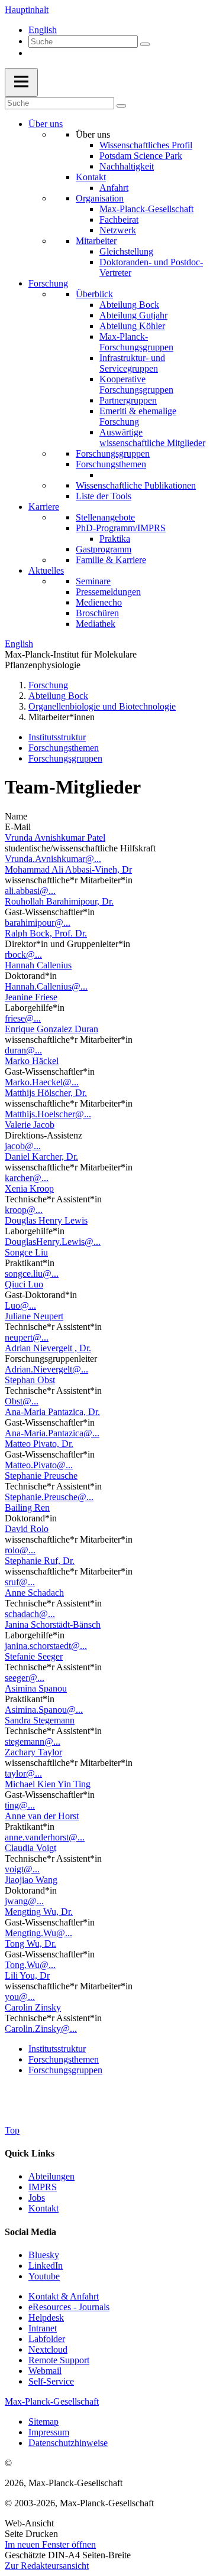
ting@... (20, 1805)
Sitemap (43, 2421)
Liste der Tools (104, 496)
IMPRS (43, 2187)
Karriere (44, 507)
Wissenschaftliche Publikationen (136, 485)
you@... (20, 1997)
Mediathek (96, 624)
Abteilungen (51, 2176)
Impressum (49, 2432)
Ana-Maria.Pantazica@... (52, 1433)
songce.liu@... (32, 1274)
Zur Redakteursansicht (47, 2566)
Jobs (37, 2198)
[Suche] (145, 44)
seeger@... (25, 1678)
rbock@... (23, 954)
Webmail (45, 2371)
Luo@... (20, 1305)
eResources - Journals (69, 2307)
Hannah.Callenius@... (46, 986)
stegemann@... (33, 1741)
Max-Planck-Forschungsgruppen (136, 342)
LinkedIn (46, 2266)
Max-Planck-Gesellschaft (146, 209)
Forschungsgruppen (113, 453)
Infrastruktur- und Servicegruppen (132, 363)
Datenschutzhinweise (68, 2443)
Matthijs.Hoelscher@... (48, 1114)
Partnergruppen (128, 400)
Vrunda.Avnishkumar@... (53, 859)
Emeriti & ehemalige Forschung (138, 416)
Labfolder (47, 2339)
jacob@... (23, 1146)
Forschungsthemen (111, 464)
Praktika (115, 539)
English (43, 30)
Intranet (43, 2328)
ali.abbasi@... (30, 891)
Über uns (46, 124)
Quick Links (30, 2153)
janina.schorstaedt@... (46, 1646)
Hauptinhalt (27, 10)
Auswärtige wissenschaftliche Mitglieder (152, 438)
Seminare (93, 581)
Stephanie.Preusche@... (49, 1497)
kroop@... (24, 1210)
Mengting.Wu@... (38, 1933)
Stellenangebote (105, 517)
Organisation (100, 198)
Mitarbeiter (96, 241)
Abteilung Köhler (132, 326)
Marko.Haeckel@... (42, 1082)
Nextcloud (48, 2349)
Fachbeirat (119, 219)
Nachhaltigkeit (127, 166)
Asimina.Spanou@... (44, 1710)
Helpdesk (46, 2318)
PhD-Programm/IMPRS (121, 528)
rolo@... (20, 1550)
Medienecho (99, 602)
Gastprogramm (104, 549)
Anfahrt (114, 188)
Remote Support (59, 2360)
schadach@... (30, 1614)
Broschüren (97, 613)
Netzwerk (118, 230)
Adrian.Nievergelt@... (46, 1369)
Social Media (30, 2232)
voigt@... (22, 1869)
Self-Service (51, 2381)
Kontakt (91, 177)
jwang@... (24, 1901)
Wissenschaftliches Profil (146, 145)
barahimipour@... (38, 923)
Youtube (44, 2276)
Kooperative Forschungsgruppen (136, 384)
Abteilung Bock (129, 305)
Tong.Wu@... (30, 1965)
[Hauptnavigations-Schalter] (21, 82)
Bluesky (44, 2255)
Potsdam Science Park (141, 156)
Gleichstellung (126, 251)
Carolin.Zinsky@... (41, 2029)
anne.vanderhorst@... (45, 1837)
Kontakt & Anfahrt (64, 2296)
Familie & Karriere (111, 560)
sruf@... (20, 1582)
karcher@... (27, 1178)
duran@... (23, 1050)
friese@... (23, 1018)
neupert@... (27, 1337)
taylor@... (23, 1773)
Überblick (94, 294)
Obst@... (22, 1401)
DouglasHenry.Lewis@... (53, 1242)
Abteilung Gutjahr (133, 315)
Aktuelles (46, 570)
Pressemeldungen (108, 592)
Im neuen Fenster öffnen (50, 2544)
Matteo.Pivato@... (39, 1465)
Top (12, 2130)
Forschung (48, 283)
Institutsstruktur (57, 737)
